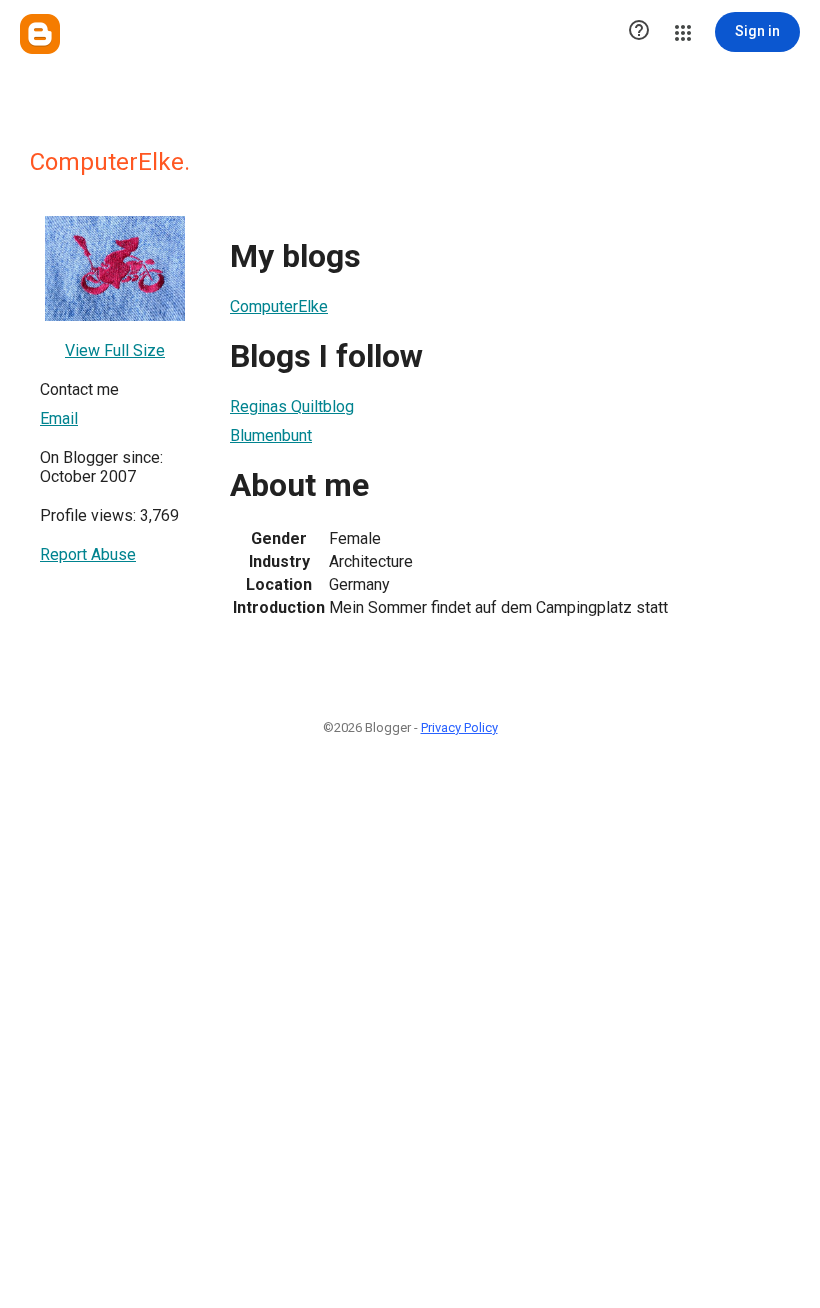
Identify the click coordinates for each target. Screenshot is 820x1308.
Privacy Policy (459, 727)
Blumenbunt (271, 435)
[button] (639, 32)
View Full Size (115, 350)
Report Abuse (88, 554)
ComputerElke (279, 306)
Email (59, 418)
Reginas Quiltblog (292, 406)
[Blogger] (40, 34)
